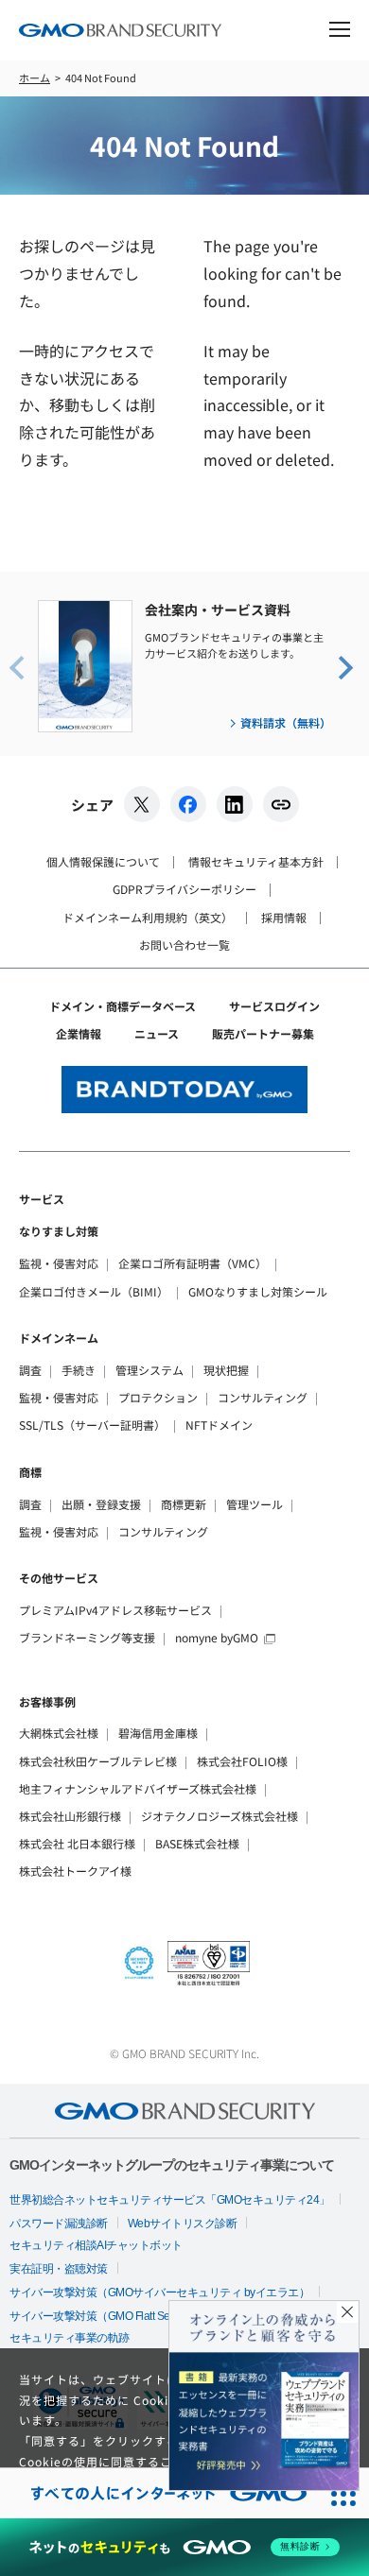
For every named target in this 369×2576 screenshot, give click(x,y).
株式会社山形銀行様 (70, 1816)
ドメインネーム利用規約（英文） (148, 917)
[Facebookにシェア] (188, 804)
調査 (30, 1370)
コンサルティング (263, 1397)
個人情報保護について (103, 861)
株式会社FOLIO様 (242, 1761)
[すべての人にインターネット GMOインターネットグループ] (159, 2493)
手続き (79, 1370)
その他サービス (59, 1578)
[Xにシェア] (142, 804)
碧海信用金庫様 (158, 1733)
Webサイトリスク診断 (183, 2224)
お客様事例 (47, 1701)
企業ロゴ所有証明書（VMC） (193, 1263)
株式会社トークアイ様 (75, 1871)
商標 (30, 1472)
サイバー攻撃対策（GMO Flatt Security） (107, 2316)
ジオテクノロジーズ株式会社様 (220, 1816)
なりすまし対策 (59, 1231)
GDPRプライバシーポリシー (184, 889)
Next (344, 666)
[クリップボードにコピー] (281, 804)
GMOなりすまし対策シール (258, 1291)
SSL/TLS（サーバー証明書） (92, 1425)
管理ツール (255, 1504)
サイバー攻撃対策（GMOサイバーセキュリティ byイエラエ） (159, 2293)
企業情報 (79, 1033)
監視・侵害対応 (59, 1263)
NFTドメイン (219, 1425)
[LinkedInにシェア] (235, 804)
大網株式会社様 (59, 1733)
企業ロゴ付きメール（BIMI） (94, 1291)
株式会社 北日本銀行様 (77, 1843)
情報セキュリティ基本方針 (256, 861)
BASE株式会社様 (197, 1843)
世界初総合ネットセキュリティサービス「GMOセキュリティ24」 (170, 2200)
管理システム (149, 1370)
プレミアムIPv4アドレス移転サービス (115, 1610)
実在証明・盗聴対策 (59, 2269)
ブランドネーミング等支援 (87, 1637)
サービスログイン (274, 1006)
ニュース (157, 1033)
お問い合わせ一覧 (184, 945)
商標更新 (184, 1504)
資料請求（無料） (286, 722)
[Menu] (340, 32)
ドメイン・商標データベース (123, 1006)
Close (347, 2312)
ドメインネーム (59, 1338)
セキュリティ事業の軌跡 (70, 2338)
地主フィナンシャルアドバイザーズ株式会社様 (138, 1788)
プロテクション (158, 1397)
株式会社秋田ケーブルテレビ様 (98, 1761)
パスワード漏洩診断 (59, 2224)
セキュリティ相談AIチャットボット (96, 2245)
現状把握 (226, 1370)
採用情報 (284, 917)
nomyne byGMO (217, 1637)
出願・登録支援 (101, 1504)
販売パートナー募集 (263, 1033)
